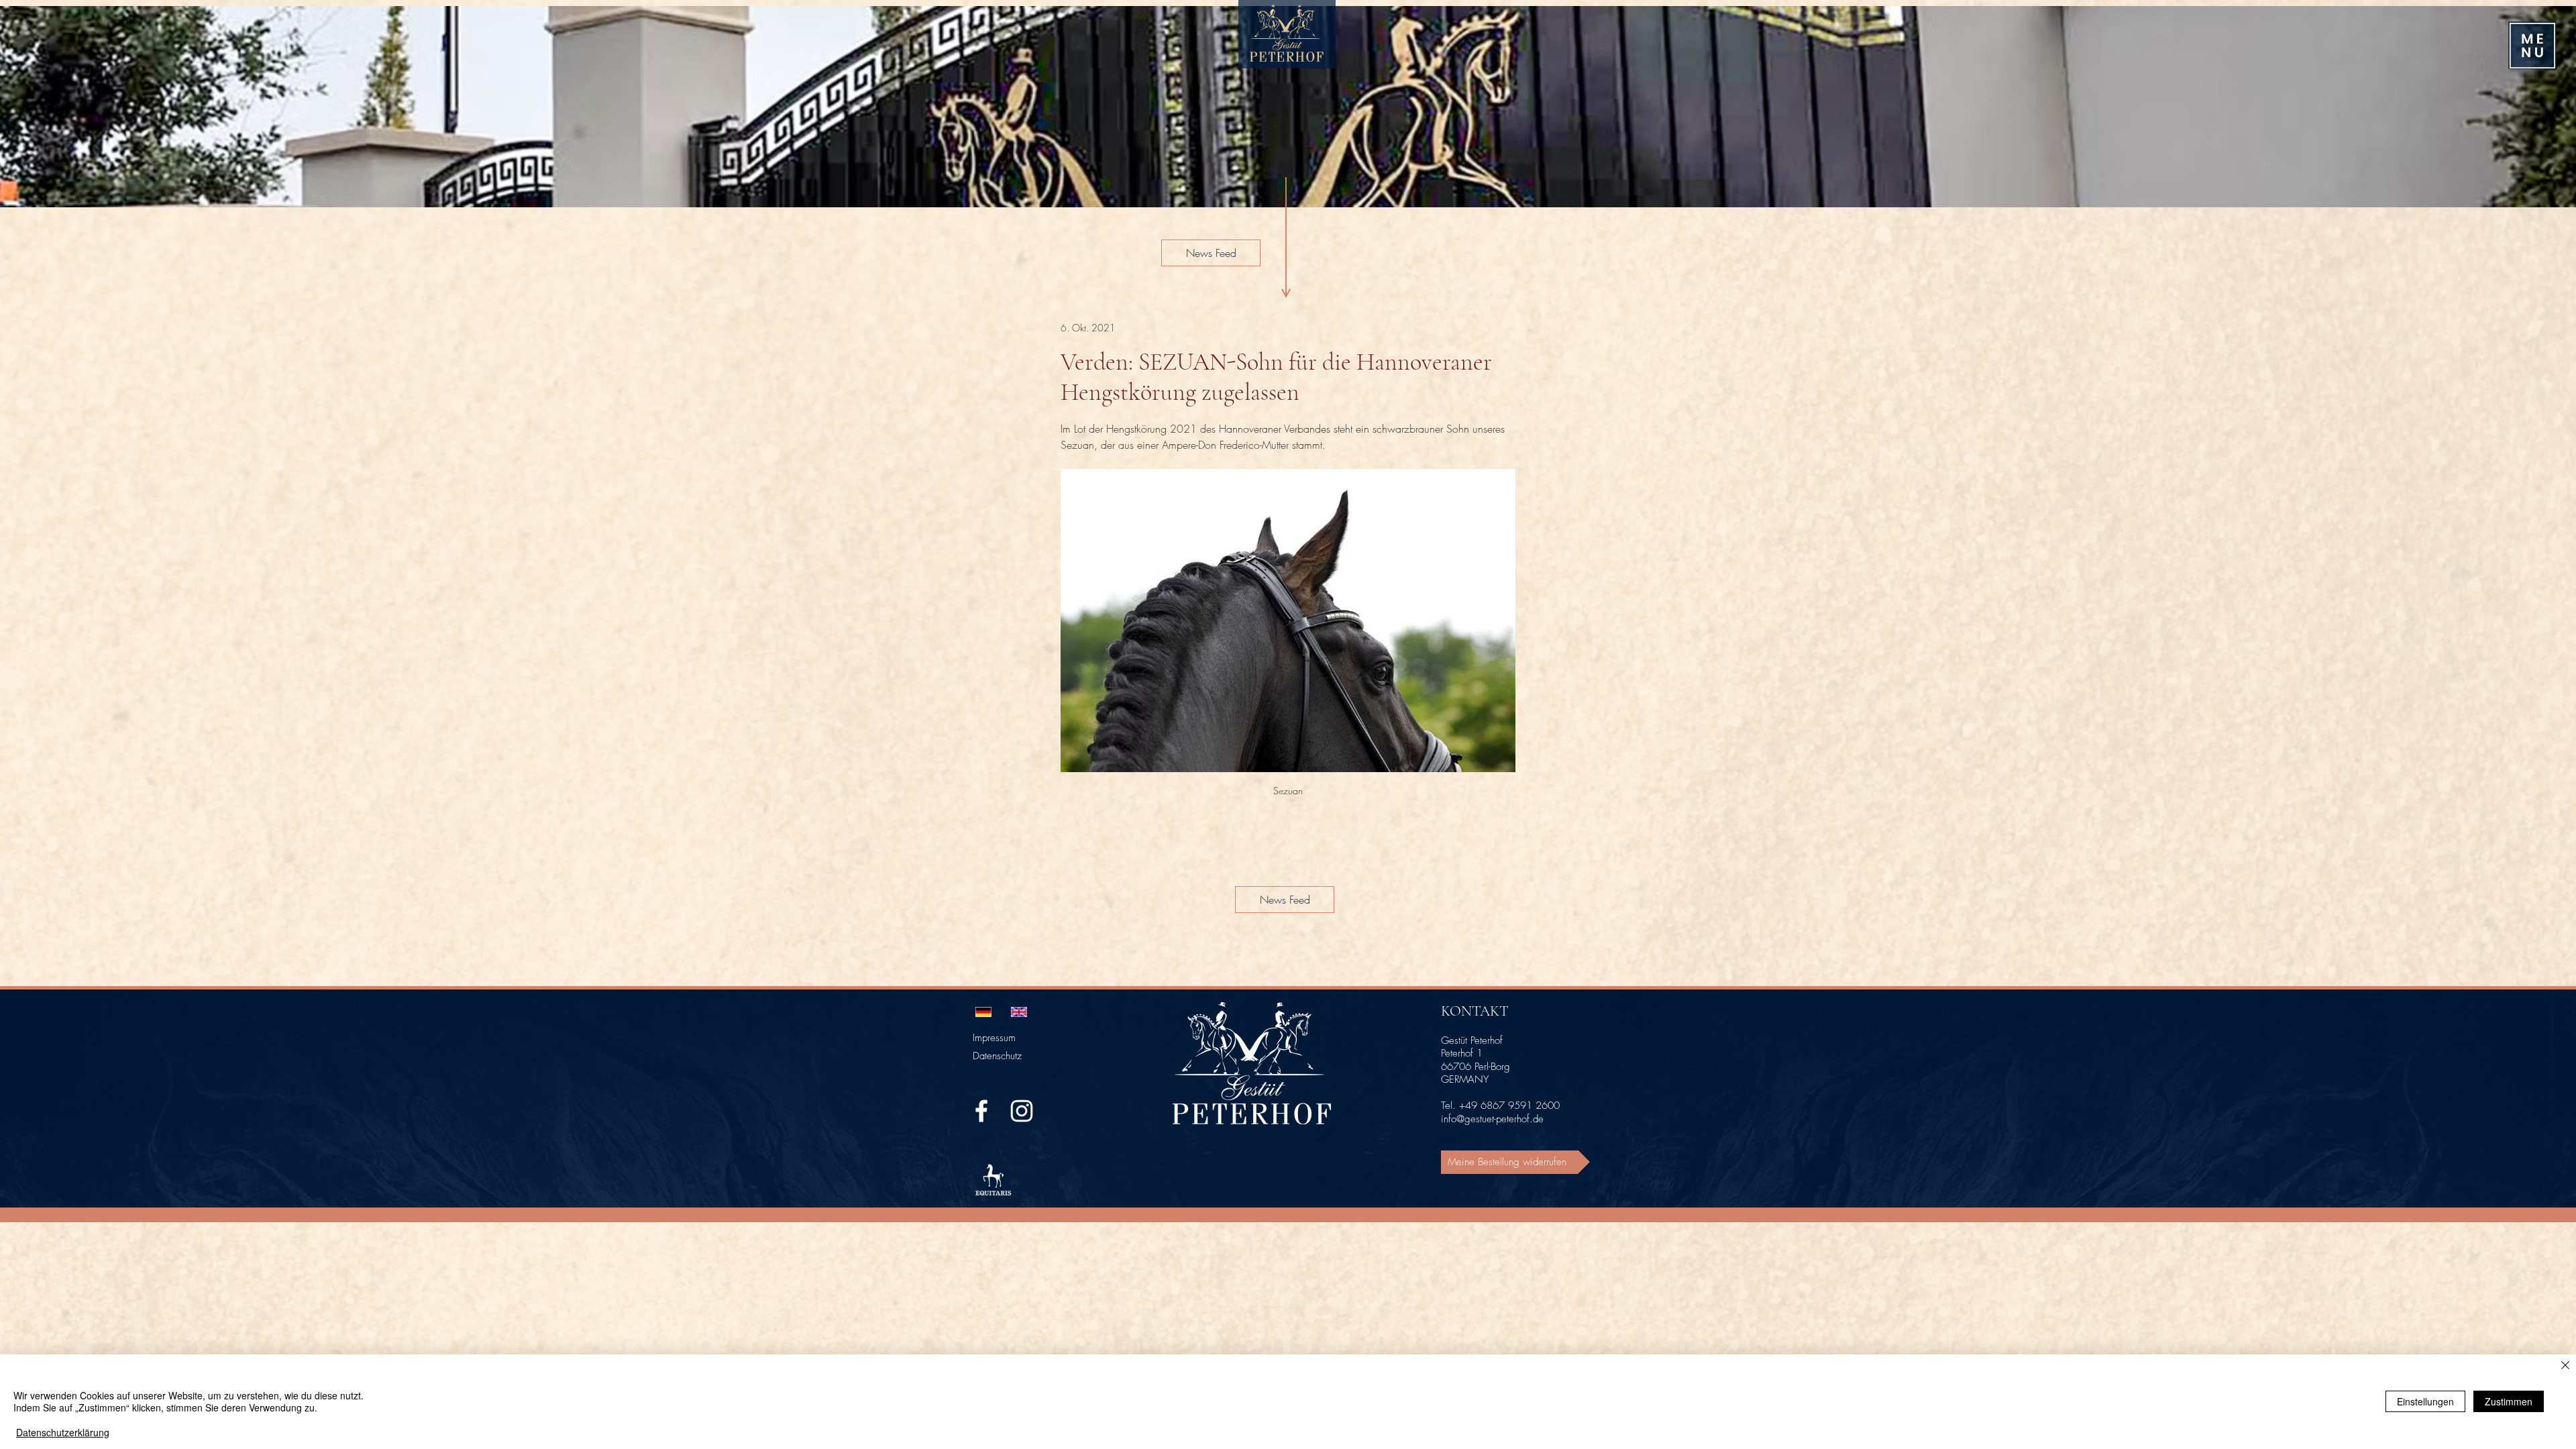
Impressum (994, 1038)
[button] (2532, 46)
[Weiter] (2548, 107)
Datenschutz (997, 1056)
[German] (983, 1012)
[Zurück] (28, 107)
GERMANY (1465, 1079)
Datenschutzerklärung (63, 1432)
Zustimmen (2509, 1401)
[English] (1019, 1012)
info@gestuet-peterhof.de (1492, 1119)
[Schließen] (2565, 1366)
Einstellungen (2425, 1401)
